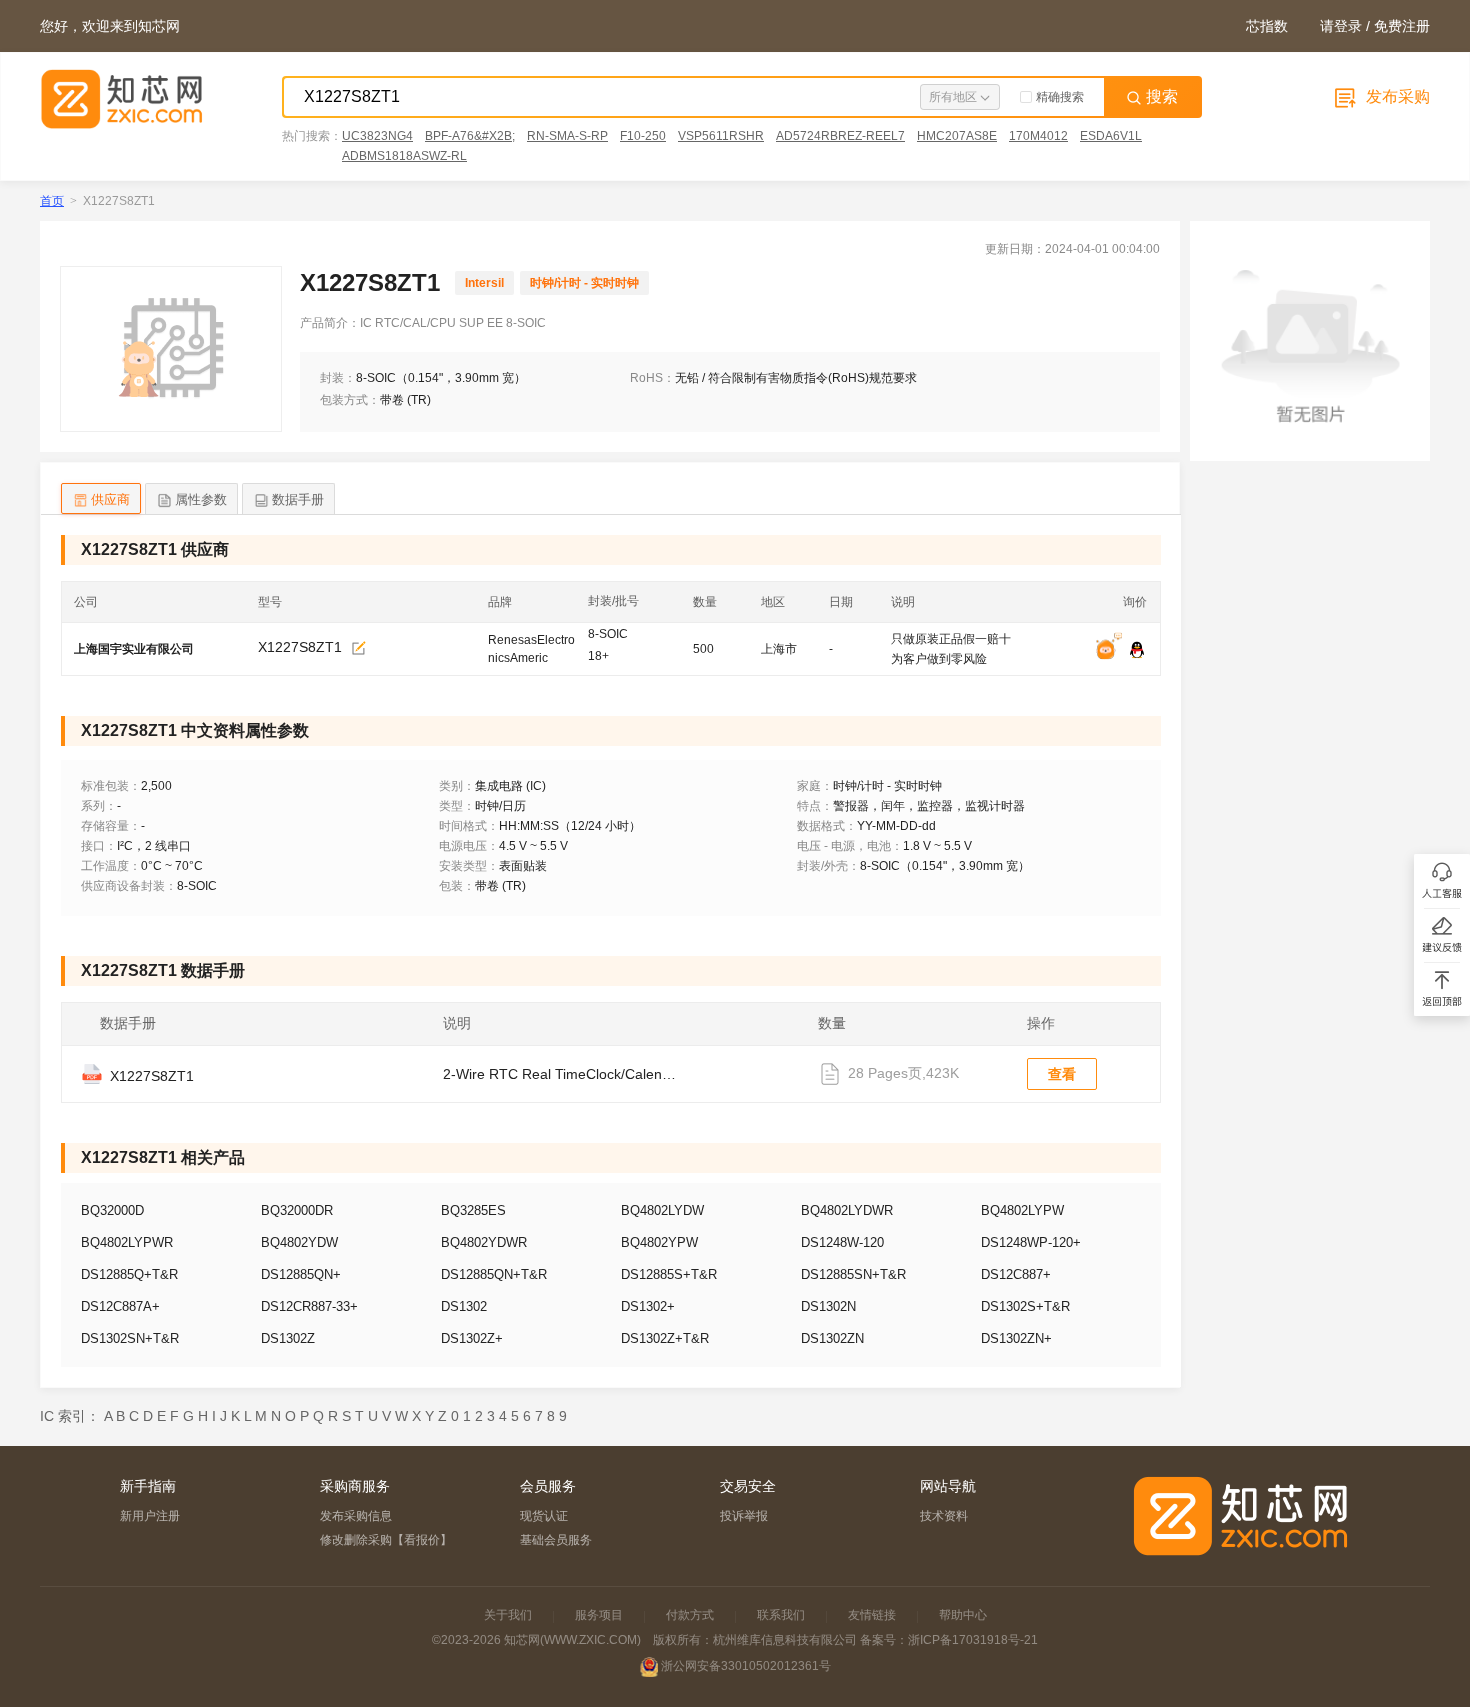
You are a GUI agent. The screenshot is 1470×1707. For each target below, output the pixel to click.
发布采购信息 (356, 1516)
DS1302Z (288, 1338)
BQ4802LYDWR (847, 1210)
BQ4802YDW (299, 1242)
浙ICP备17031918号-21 (973, 1640)
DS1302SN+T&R (130, 1338)
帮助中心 (963, 1615)
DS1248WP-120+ (1031, 1242)
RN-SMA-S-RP (567, 136)
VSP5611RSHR (721, 136)
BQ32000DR (297, 1210)
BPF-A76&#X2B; (470, 136)
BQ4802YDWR (484, 1242)
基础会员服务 (556, 1540)
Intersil (484, 283)
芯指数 (1267, 26)
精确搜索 (1060, 97)
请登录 (1341, 26)
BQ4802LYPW (1022, 1210)
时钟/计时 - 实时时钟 (584, 283)
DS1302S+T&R (1025, 1306)
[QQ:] (1137, 650)
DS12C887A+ (120, 1306)
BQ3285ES (473, 1210)
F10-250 (643, 136)
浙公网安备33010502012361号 (746, 1666)
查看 (1062, 1074)
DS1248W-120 (842, 1242)
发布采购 (1396, 96)
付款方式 (690, 1615)
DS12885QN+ (301, 1274)
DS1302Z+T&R (665, 1338)
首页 (52, 201)
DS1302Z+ (472, 1338)
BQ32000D (112, 1210)
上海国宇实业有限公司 (134, 649)
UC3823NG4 (377, 136)
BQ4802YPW (659, 1242)
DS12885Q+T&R (129, 1274)
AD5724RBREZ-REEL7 (840, 136)
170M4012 (1038, 136)
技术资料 (944, 1516)
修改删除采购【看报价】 (386, 1540)
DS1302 (464, 1306)
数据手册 (298, 499)
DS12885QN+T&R (494, 1274)
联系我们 (781, 1615)
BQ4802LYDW (662, 1210)
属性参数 (201, 499)
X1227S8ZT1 (300, 647)
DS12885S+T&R (669, 1274)
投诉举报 (744, 1516)
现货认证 (544, 1516)
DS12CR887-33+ (309, 1306)
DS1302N (828, 1306)
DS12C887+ (1016, 1274)
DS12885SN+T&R (853, 1274)
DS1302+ (648, 1306)
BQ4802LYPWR (127, 1242)
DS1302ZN (832, 1338)
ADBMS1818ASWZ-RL (404, 156)
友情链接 (872, 1615)
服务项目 (599, 1615)
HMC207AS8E (957, 136)
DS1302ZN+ (1016, 1338)
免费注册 (1402, 26)
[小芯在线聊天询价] (1111, 650)
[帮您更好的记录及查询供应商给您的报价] (359, 649)
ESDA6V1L (1111, 136)
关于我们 (508, 1615)
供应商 (110, 499)
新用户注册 (150, 1516)
